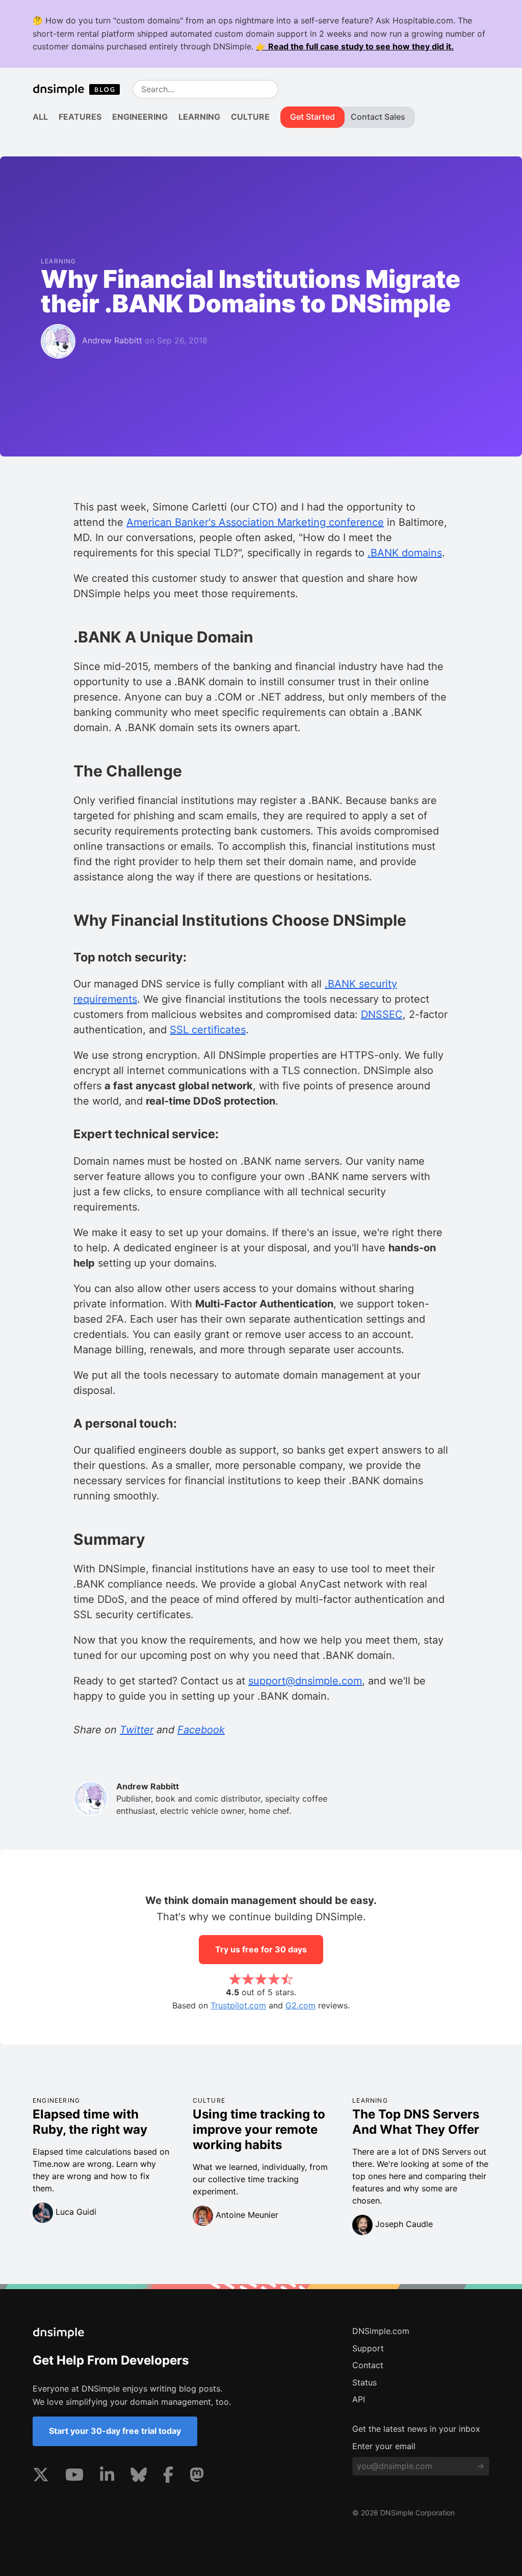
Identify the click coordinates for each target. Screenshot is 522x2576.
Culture (250, 117)
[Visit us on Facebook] (168, 2477)
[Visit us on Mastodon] (197, 2477)
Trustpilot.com (238, 2005)
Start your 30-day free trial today (115, 2431)
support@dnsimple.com (305, 1681)
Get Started (312, 117)
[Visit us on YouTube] (74, 2477)
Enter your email (384, 2446)
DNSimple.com (381, 2331)
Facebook (201, 1730)
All (40, 117)
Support (368, 2348)
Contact (368, 2365)
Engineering (140, 117)
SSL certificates (208, 1030)
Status (364, 2382)
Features (80, 117)
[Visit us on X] (41, 2477)
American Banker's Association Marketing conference (255, 522)
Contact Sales (378, 117)
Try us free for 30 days (261, 1949)
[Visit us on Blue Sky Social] (139, 2477)
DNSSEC (382, 1014)
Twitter (137, 1730)
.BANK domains (405, 553)
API (359, 2399)
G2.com (301, 2005)
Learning (199, 117)
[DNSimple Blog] (81, 89)
